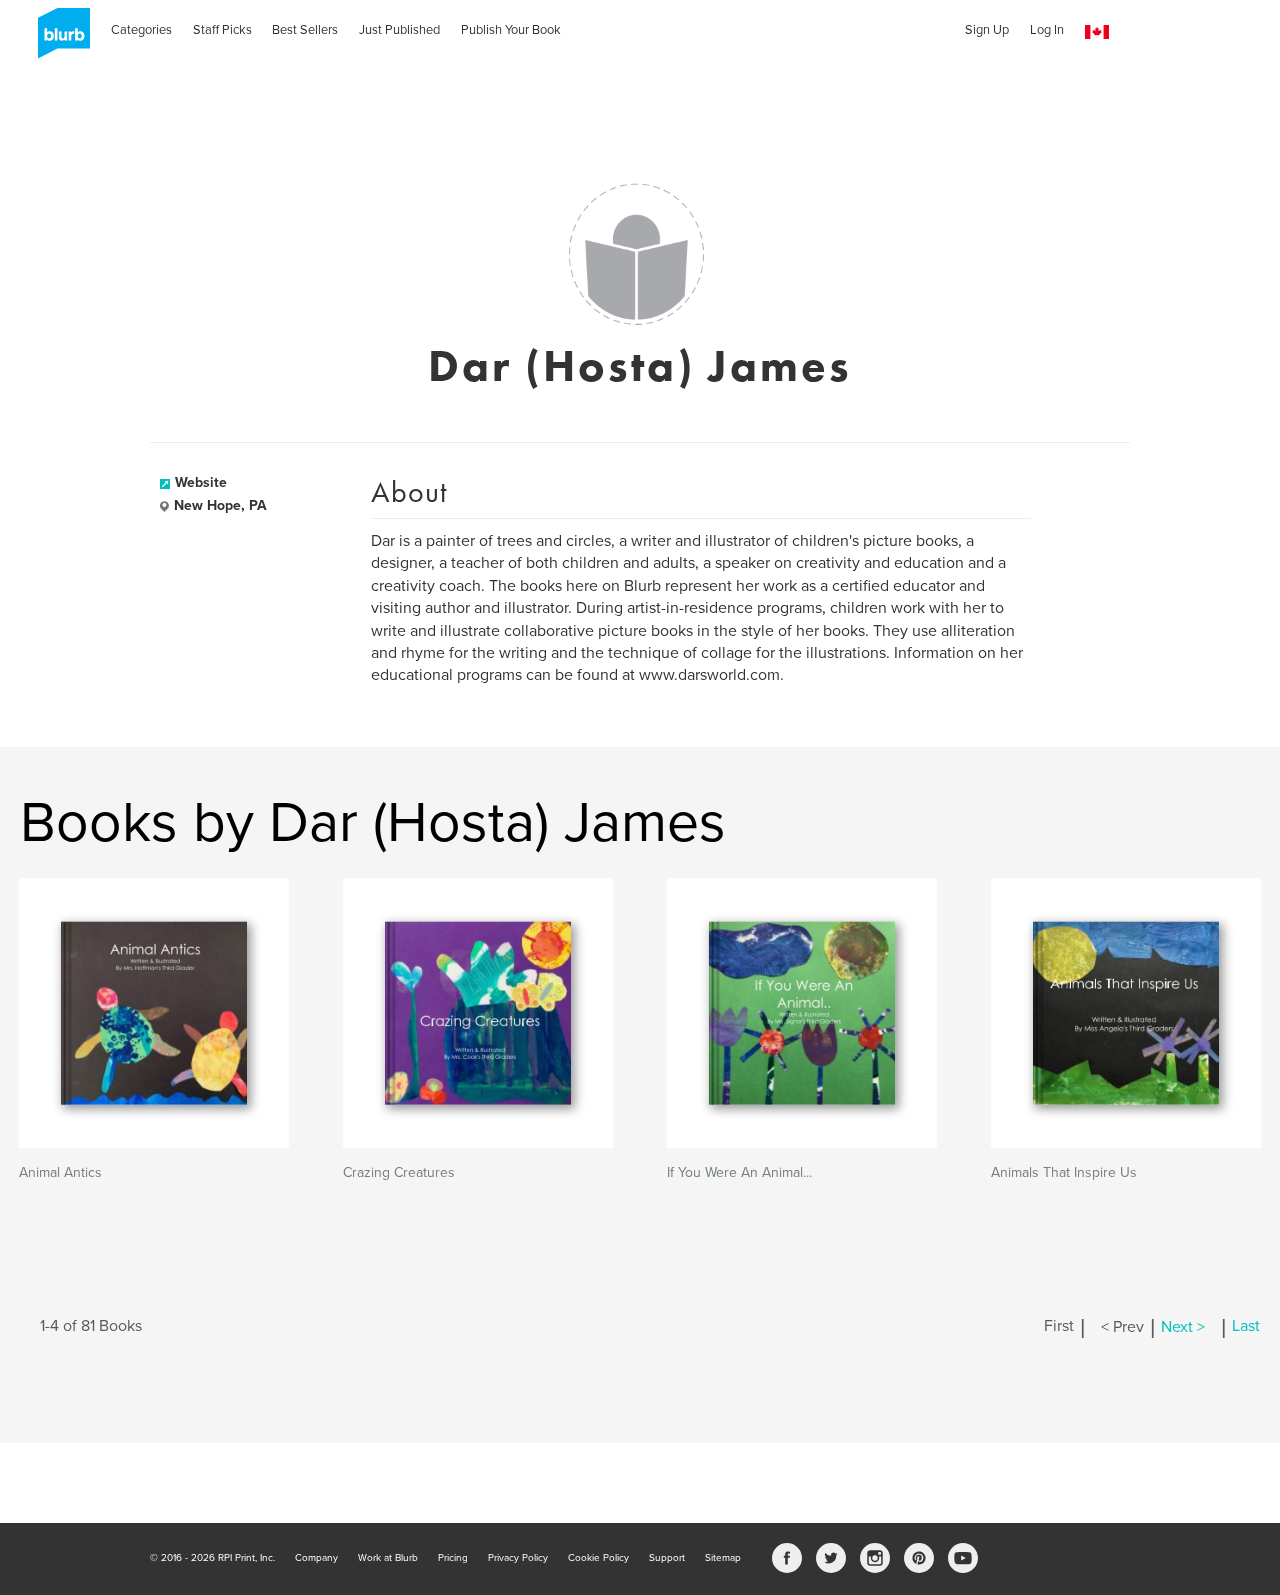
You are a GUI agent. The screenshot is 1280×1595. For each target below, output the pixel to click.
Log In (1047, 30)
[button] (1097, 32)
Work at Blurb (388, 1558)
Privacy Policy (518, 1558)
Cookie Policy (598, 1558)
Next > (1183, 1327)
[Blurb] (58, 40)
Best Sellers (305, 30)
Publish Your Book (511, 30)
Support (667, 1558)
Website (201, 482)
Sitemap (723, 1558)
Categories (141, 30)
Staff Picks (222, 30)
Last (1246, 1327)
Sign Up (987, 30)
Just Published (399, 30)
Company (316, 1558)
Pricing (453, 1558)
